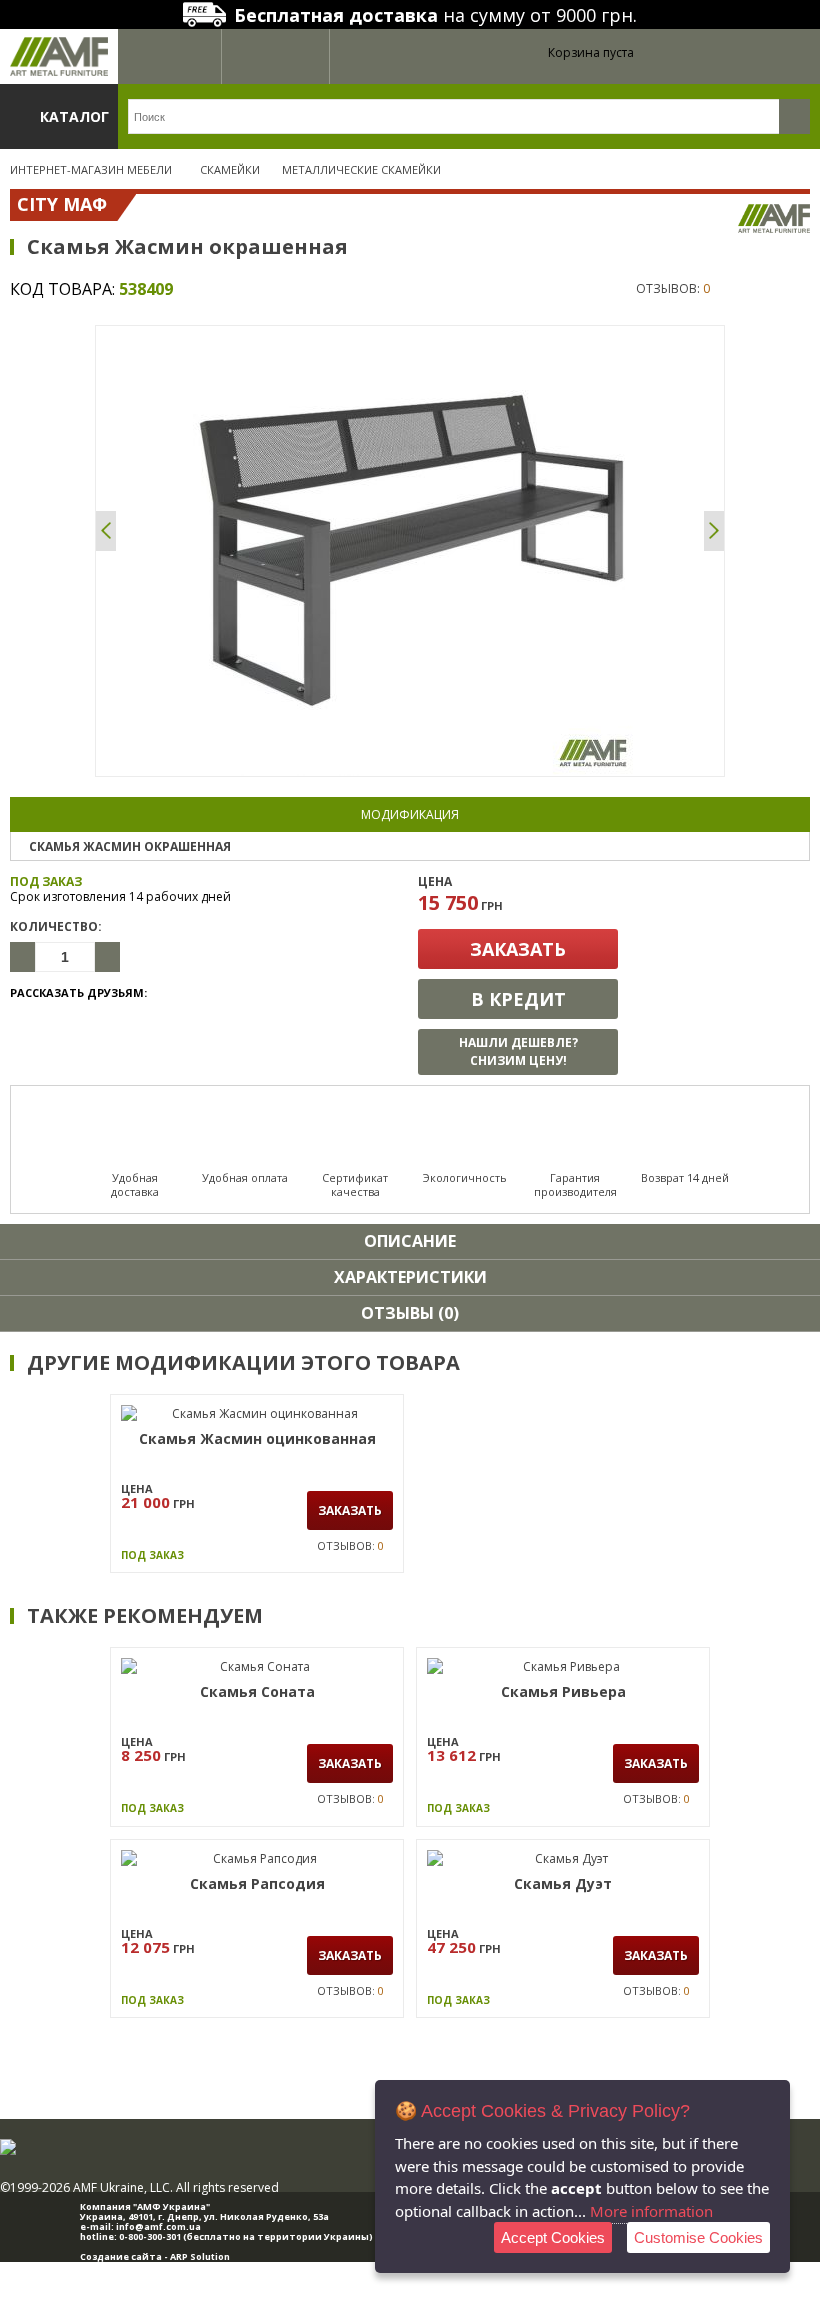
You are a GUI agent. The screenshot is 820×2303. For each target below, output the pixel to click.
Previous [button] (106, 531)
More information (651, 2211)
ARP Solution (200, 2256)
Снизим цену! (518, 1051)
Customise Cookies (698, 2237)
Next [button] (714, 531)
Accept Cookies (553, 2237)
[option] (410, 551)
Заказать (518, 949)
